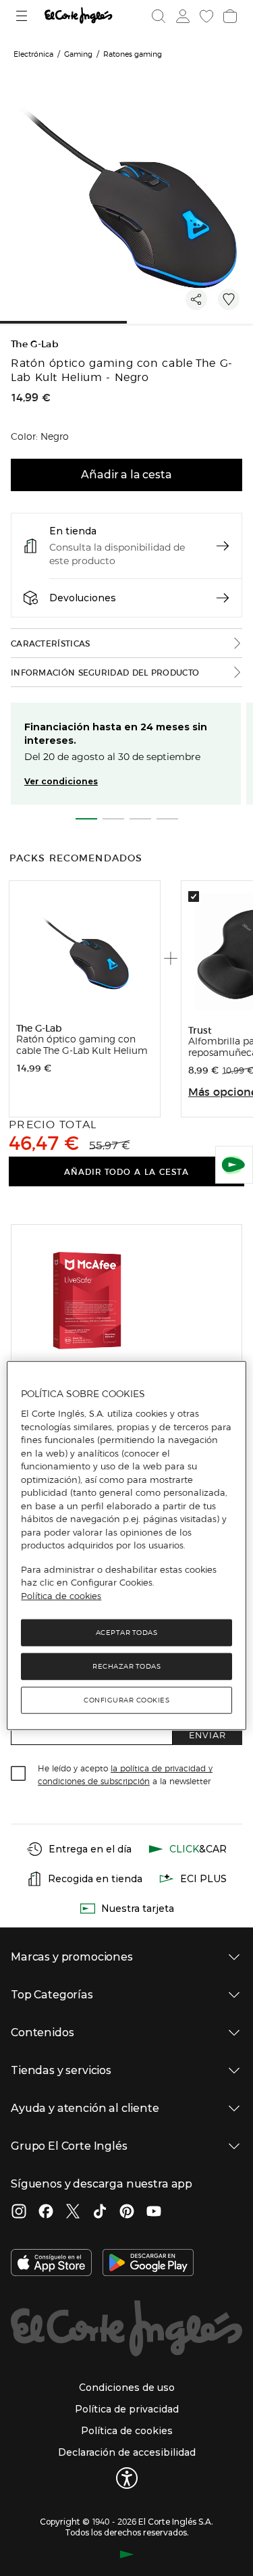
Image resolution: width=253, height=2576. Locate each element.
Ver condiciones (61, 781)
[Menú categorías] (23, 16)
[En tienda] (223, 546)
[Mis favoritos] (205, 16)
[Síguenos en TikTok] (100, 2213)
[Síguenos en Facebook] (46, 2213)
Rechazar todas (126, 1666)
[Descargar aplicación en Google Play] (148, 2264)
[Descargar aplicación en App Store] (51, 2264)
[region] (126, 1546)
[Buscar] (159, 16)
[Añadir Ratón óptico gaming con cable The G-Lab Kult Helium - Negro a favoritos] (229, 299)
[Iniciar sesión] (181, 16)
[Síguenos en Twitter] (73, 2213)
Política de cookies (61, 1596)
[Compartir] (196, 299)
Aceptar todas (127, 1633)
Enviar (207, 1735)
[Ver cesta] (229, 16)
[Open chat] (234, 1165)
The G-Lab (35, 344)
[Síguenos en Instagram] (19, 2213)
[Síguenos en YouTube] (154, 2213)
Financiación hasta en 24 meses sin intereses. (116, 734)
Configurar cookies (126, 1700)
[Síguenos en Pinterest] (127, 2213)
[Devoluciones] (223, 598)
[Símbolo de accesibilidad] (127, 2478)
